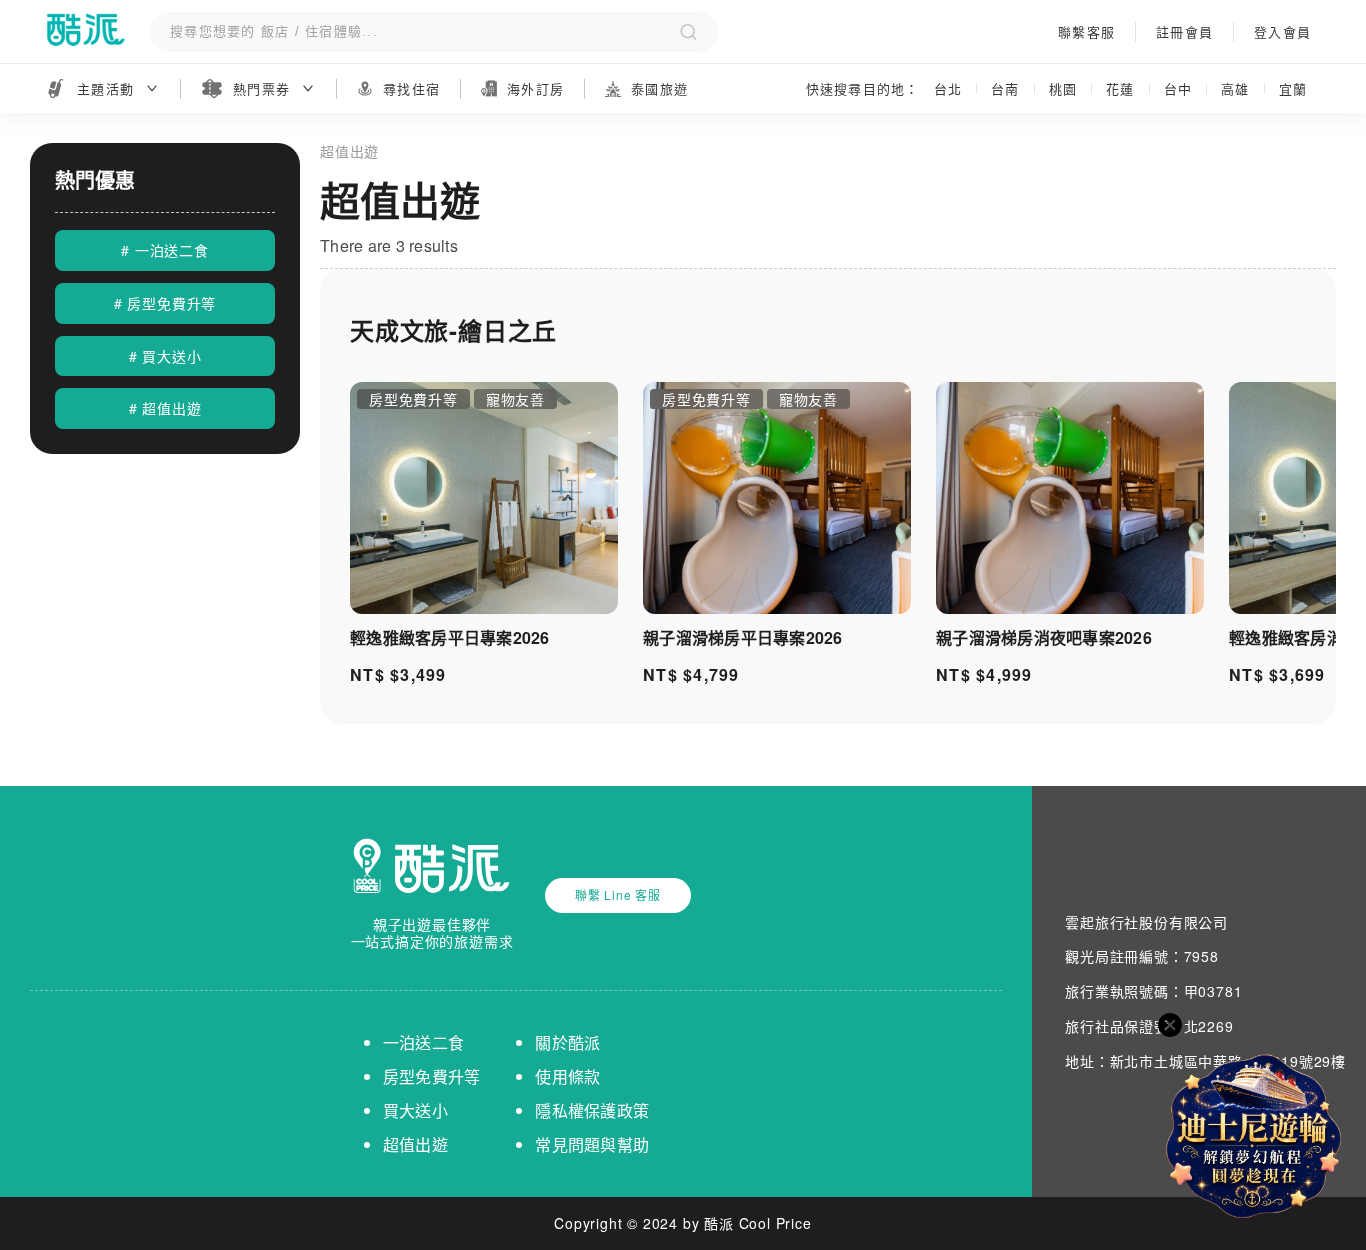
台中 (1178, 88)
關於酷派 (567, 1042)
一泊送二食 (423, 1042)
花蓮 (1120, 88)
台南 (1005, 88)
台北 (948, 88)
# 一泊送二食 (165, 250)
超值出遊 (415, 1144)
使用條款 (567, 1076)
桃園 (1063, 88)
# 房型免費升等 (165, 303)
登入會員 (1282, 32)
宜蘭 (1293, 88)
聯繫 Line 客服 (618, 894)
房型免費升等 (432, 1076)
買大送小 (415, 1110)
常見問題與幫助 (592, 1144)
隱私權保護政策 (592, 1110)
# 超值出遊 (165, 408)
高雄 (1235, 88)
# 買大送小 (165, 356)
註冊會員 (1184, 32)
